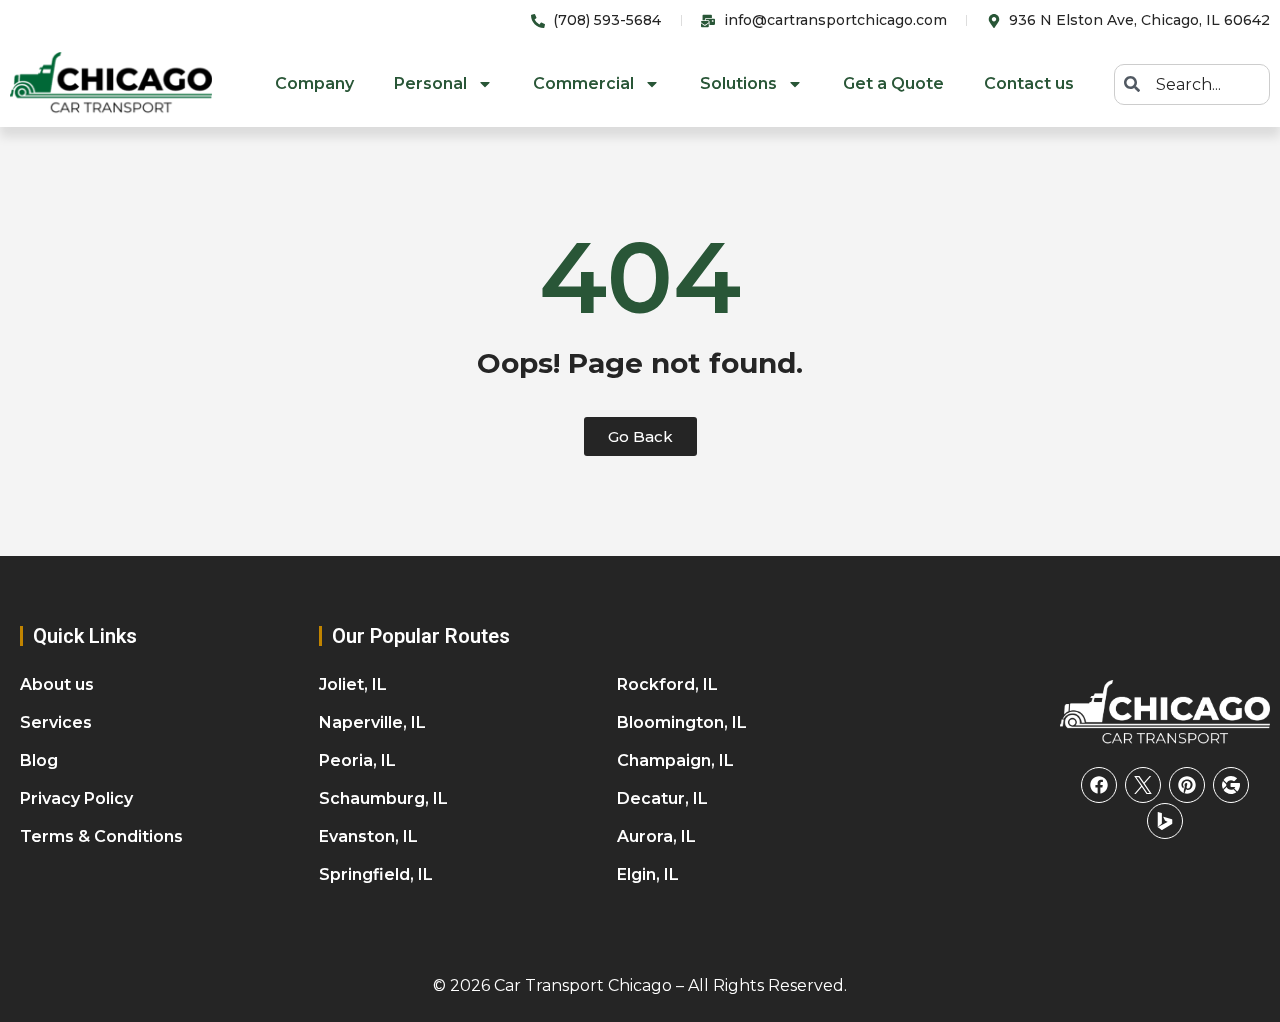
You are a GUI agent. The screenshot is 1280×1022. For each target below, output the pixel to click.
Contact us (1029, 83)
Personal (430, 83)
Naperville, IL (372, 722)
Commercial (583, 83)
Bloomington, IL (682, 722)
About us (57, 684)
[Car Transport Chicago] (1165, 713)
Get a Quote (893, 83)
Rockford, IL (667, 684)
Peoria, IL (357, 760)
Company (314, 83)
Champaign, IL (675, 760)
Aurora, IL (656, 836)
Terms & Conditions (101, 836)
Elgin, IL (648, 874)
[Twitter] (1143, 785)
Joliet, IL (353, 684)
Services (56, 722)
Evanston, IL (368, 836)
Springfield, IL (376, 874)
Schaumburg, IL (383, 798)
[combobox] (1192, 84)
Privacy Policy (76, 798)
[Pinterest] (1187, 785)
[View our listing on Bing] (1165, 821)
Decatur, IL (662, 798)
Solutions (738, 83)
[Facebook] (1099, 785)
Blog (39, 760)
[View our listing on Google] (1231, 785)
